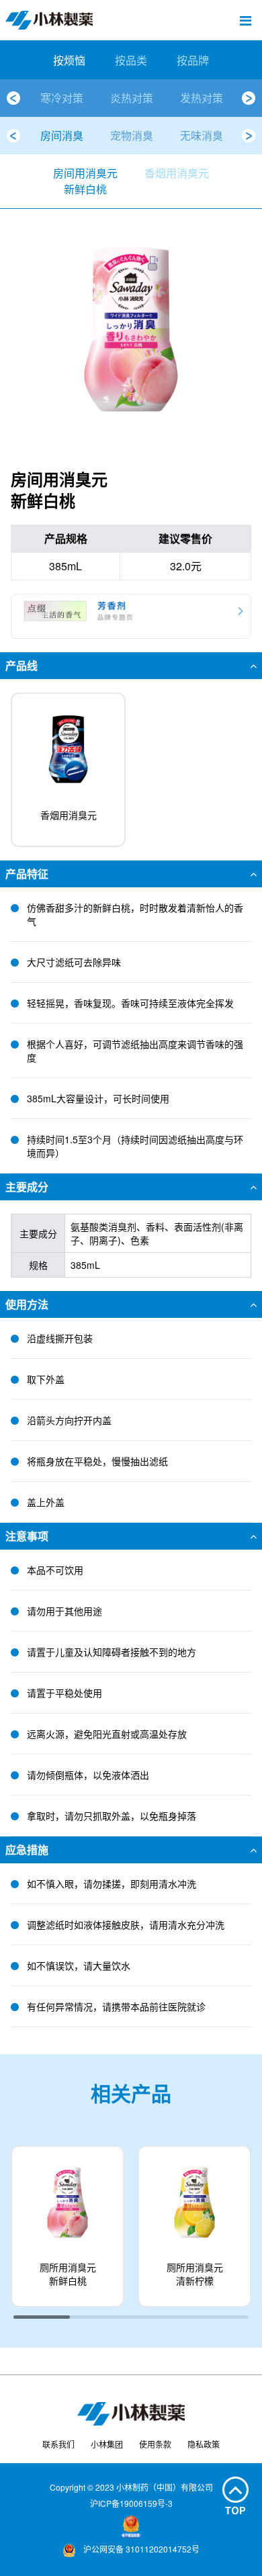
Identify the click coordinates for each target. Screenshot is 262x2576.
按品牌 (193, 60)
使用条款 (155, 2444)
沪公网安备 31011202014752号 (140, 2549)
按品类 (131, 60)
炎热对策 (132, 98)
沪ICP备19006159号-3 (131, 2503)
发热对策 (202, 98)
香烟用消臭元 (177, 173)
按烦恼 (69, 60)
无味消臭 (202, 135)
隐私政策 (204, 2444)
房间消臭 (62, 135)
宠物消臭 (132, 135)
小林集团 (107, 2444)
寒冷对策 (62, 98)
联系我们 (58, 2444)
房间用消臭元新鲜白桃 (85, 181)
